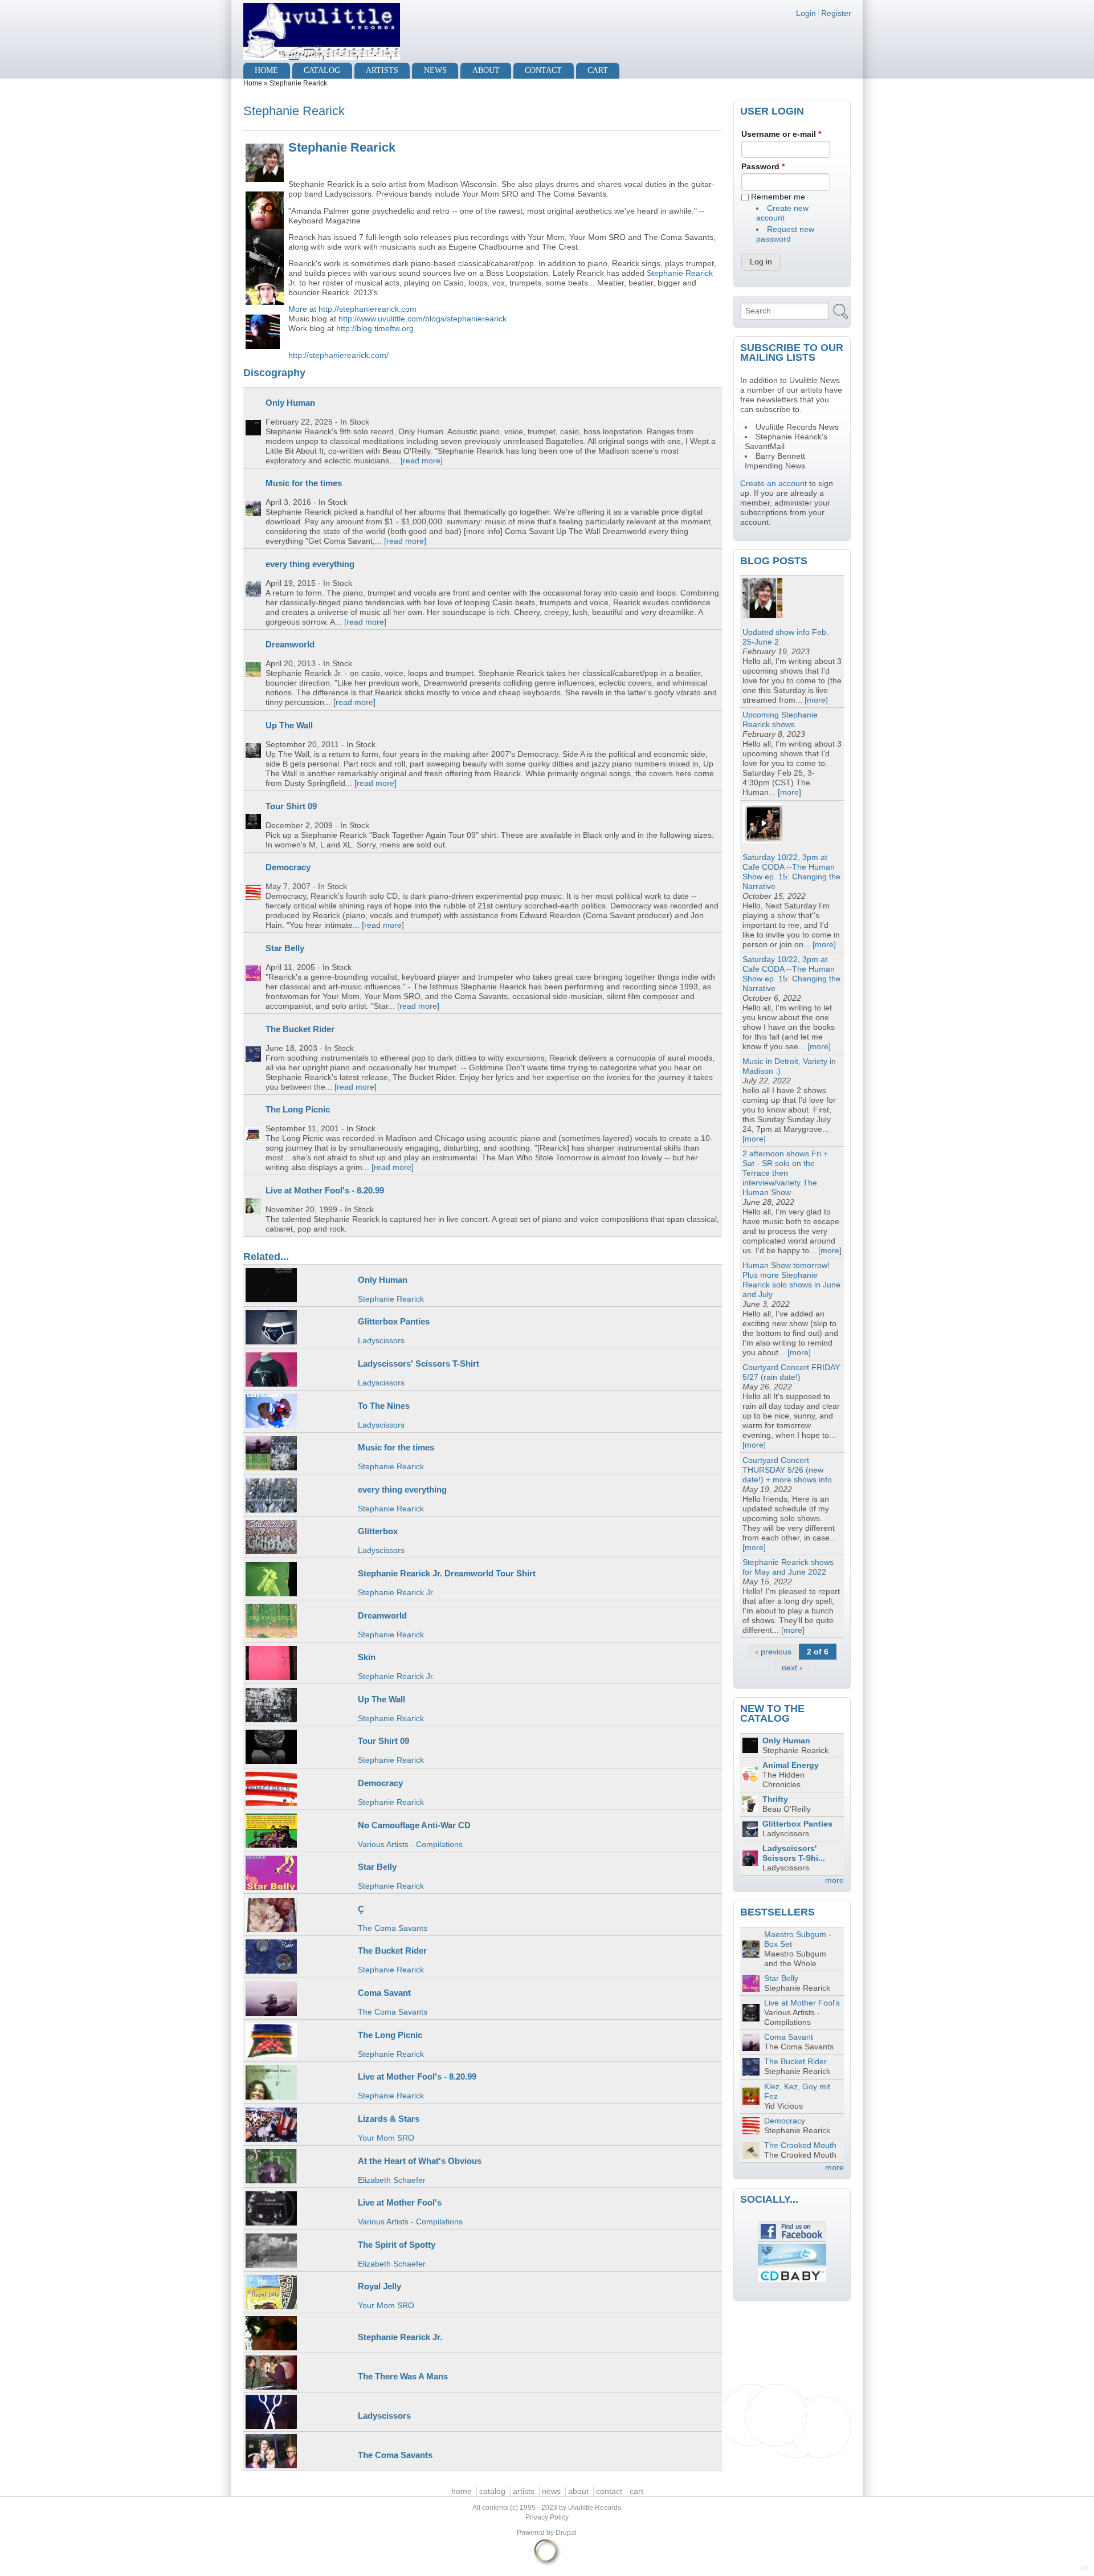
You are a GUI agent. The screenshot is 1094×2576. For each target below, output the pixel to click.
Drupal (566, 2533)
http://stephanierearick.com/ (338, 355)
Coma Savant (384, 1993)
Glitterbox (378, 1531)
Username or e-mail (781, 134)
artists (382, 70)
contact (543, 70)
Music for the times (304, 483)
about (486, 70)
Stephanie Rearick (391, 1299)
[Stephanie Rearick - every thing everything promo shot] (264, 162)
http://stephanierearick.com (368, 309)
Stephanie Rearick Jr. (396, 1593)
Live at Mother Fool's (400, 2202)
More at (303, 309)
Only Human (290, 403)
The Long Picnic (298, 1109)
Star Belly (285, 948)
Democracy (288, 867)
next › (792, 1668)
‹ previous (773, 1652)
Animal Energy (791, 1765)
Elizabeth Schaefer (392, 2180)
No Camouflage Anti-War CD (414, 1825)
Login (806, 13)
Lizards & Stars (389, 2119)
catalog (322, 70)
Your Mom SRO (386, 2138)
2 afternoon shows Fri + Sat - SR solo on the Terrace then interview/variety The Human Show (785, 1173)
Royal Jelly (379, 2286)
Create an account (773, 484)
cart (598, 70)
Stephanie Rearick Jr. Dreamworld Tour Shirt (447, 1573)
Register (836, 13)
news (435, 70)
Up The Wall (289, 725)
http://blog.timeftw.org (375, 329)
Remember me (778, 197)
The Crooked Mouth (800, 2145)
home (266, 70)
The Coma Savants (393, 1928)
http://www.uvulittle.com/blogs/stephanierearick (423, 319)
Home (253, 83)
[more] (816, 700)
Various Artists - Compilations (410, 1845)
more (834, 1880)
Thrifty (775, 1799)
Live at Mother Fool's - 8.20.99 (325, 1190)
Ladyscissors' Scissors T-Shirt (419, 1364)
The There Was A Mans (403, 2376)
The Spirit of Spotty (397, 2245)
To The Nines (384, 1406)
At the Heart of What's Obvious (420, 2161)
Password (763, 167)
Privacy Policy (547, 2517)
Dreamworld (290, 644)
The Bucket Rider (300, 1029)
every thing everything (310, 564)
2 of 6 (818, 1652)
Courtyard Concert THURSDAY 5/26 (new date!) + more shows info (787, 1470)
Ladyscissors (381, 1341)
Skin (367, 1657)
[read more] (422, 461)
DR (1084, 2568)
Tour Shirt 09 (291, 806)
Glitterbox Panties (394, 1321)
